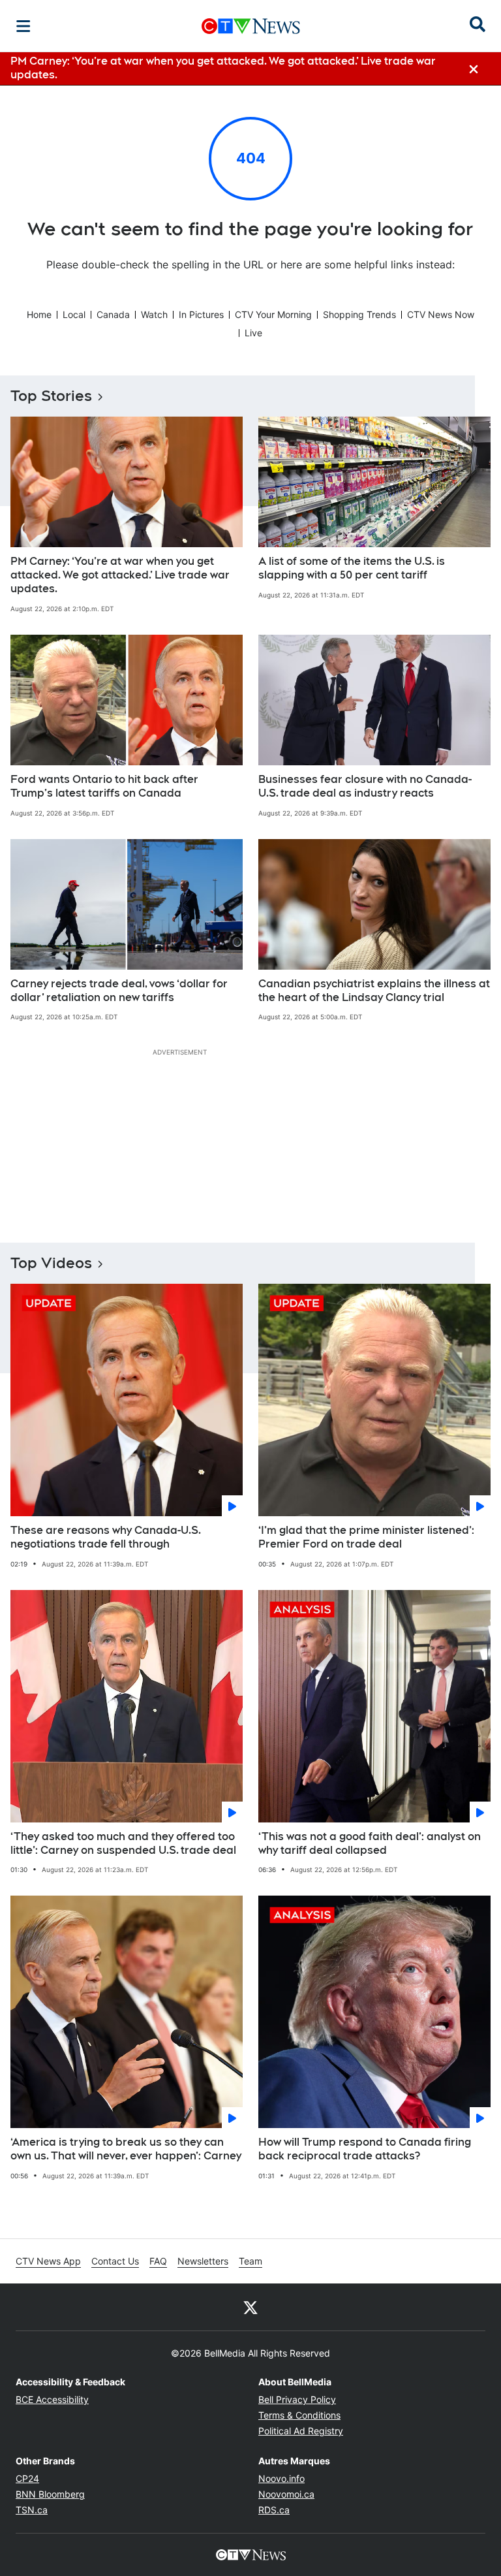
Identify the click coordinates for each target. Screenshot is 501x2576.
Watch (154, 314)
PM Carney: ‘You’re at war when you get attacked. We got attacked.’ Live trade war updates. (120, 575)
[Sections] (23, 26)
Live (253, 333)
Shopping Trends (359, 314)
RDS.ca (274, 2510)
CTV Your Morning (273, 314)
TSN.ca (32, 2510)
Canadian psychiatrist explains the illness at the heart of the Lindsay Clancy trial (374, 991)
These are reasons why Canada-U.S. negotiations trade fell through (106, 1537)
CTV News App (48, 2261)
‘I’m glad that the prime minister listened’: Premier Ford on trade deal (366, 1537)
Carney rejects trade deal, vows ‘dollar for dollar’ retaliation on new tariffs (119, 991)
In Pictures (201, 314)
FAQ (158, 2261)
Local (74, 314)
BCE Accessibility (52, 2399)
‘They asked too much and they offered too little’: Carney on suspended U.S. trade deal (123, 1843)
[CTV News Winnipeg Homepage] (251, 26)
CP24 (27, 2478)
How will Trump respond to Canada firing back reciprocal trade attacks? (365, 2149)
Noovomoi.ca (286, 2494)
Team (250, 2261)
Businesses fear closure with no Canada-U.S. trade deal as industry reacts (365, 786)
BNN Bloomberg (50, 2494)
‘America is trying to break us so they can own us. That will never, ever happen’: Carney (126, 2149)
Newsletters (203, 2261)
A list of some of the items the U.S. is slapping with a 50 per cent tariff (352, 568)
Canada (113, 314)
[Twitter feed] (250, 2307)
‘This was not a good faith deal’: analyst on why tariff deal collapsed (370, 1843)
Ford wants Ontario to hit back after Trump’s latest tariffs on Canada (104, 786)
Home (39, 314)
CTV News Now (441, 314)
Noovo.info (281, 2478)
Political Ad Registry (301, 2431)
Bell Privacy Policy (297, 2399)
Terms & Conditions (299, 2415)
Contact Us (115, 2261)
